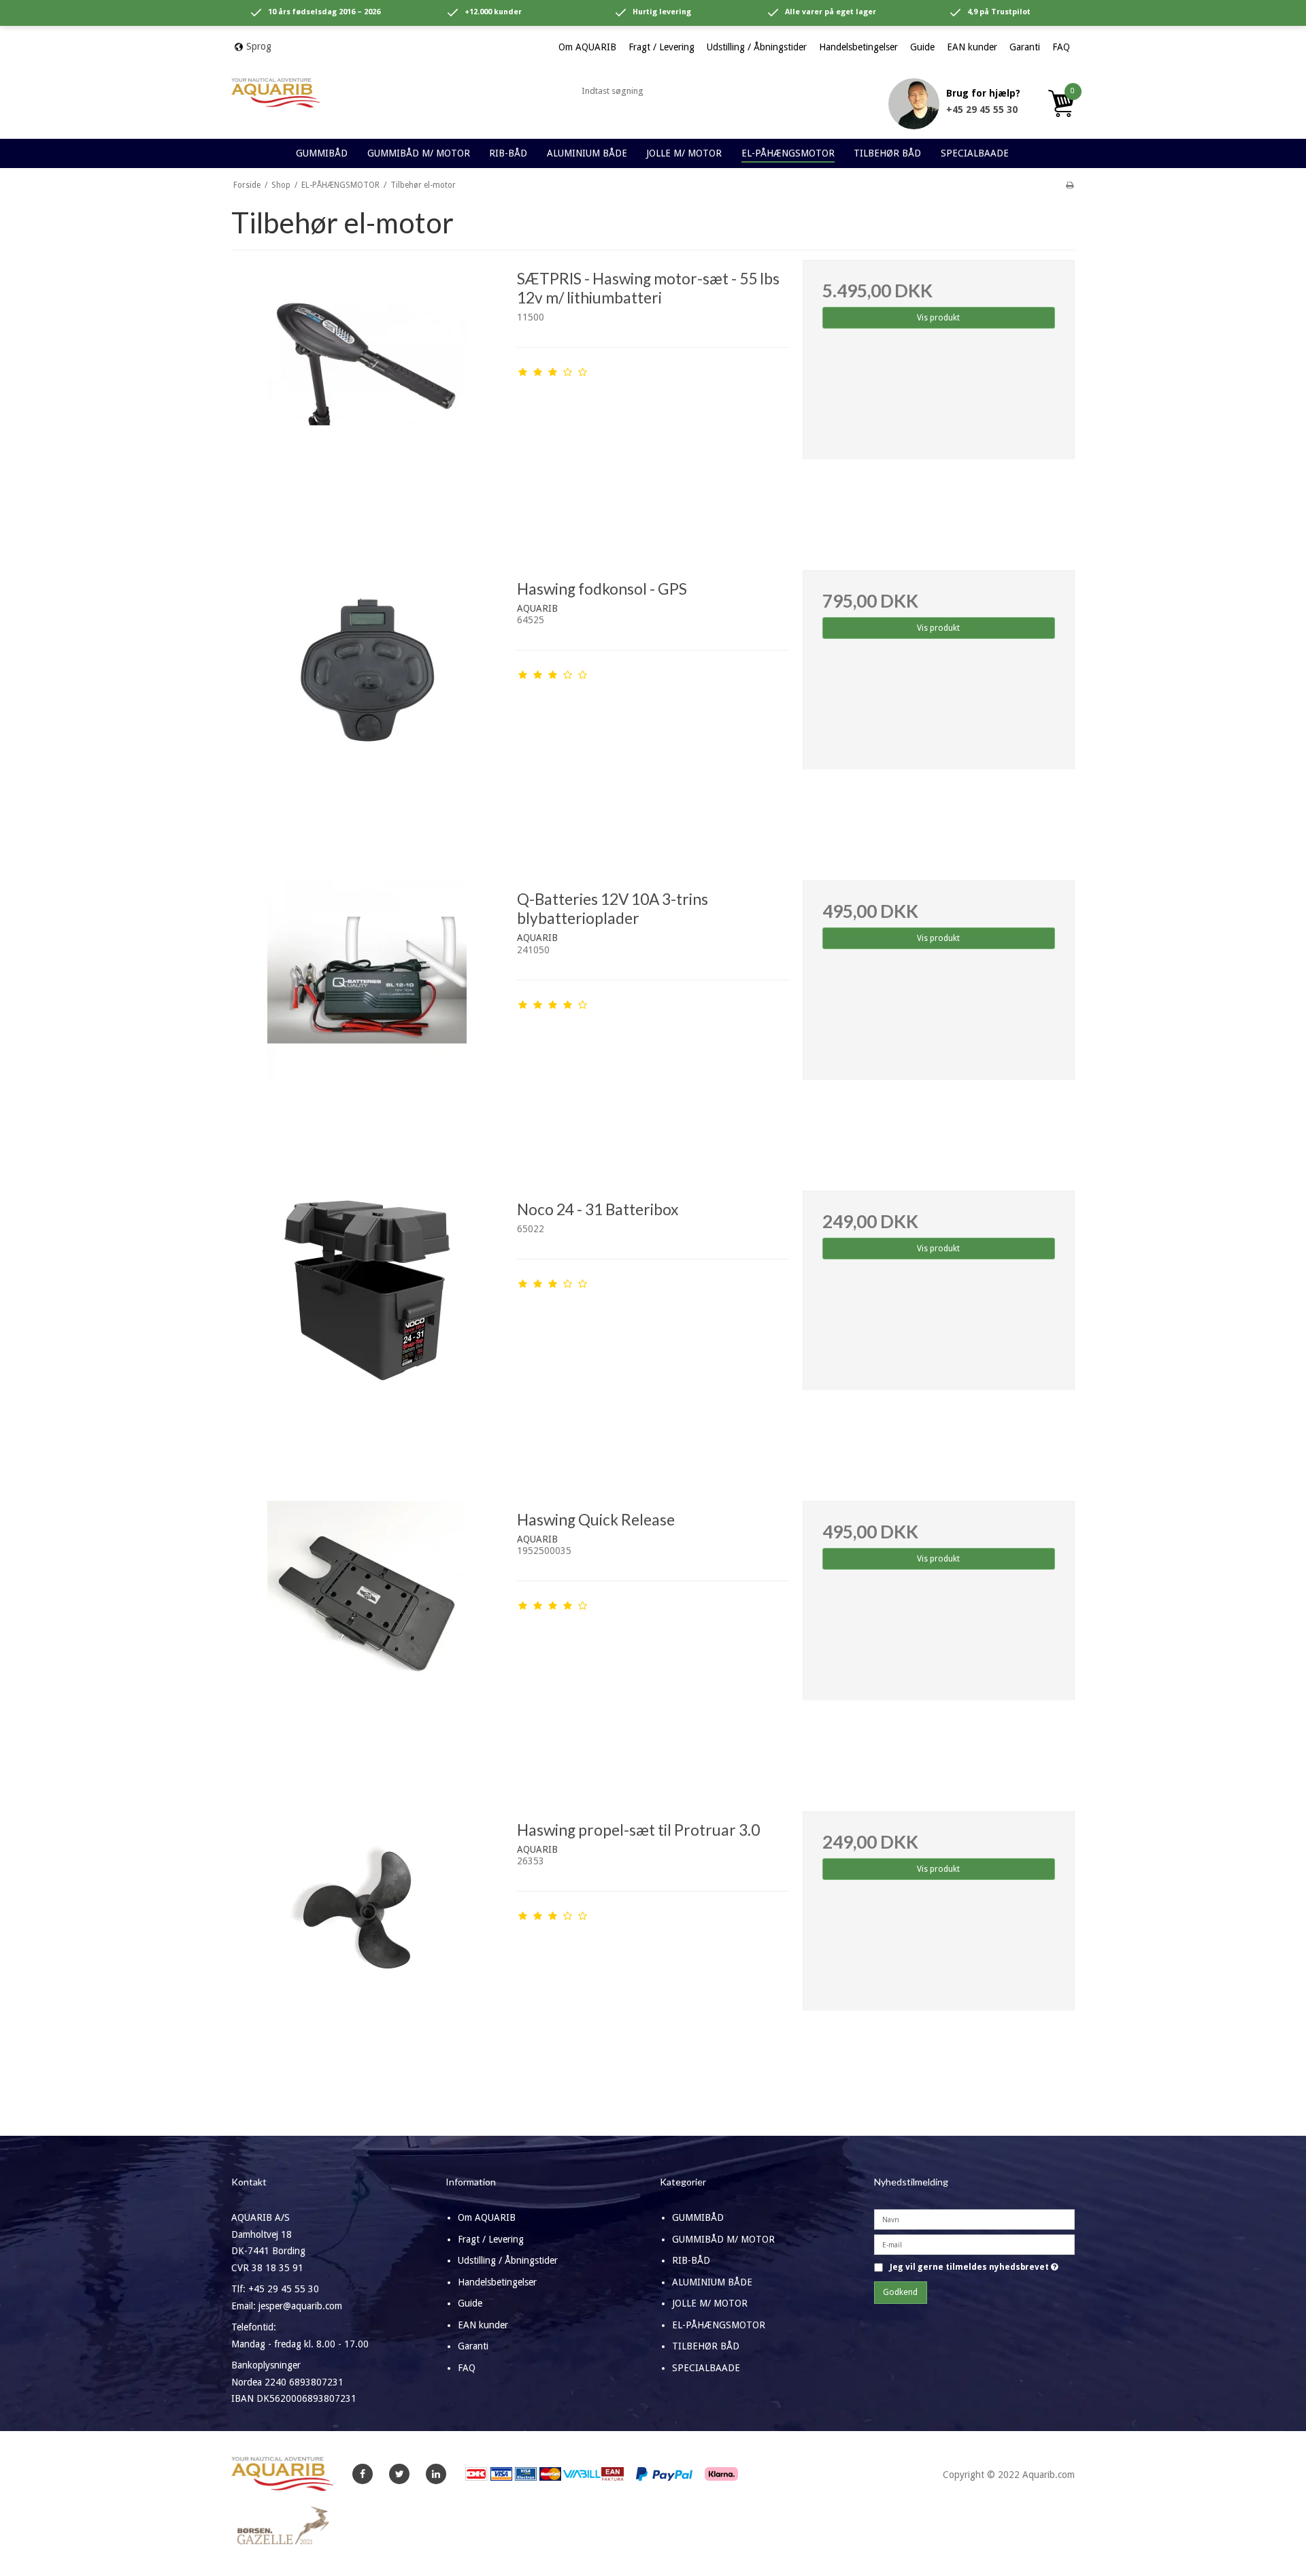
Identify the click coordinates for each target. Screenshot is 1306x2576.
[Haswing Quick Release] (367, 1637)
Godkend (900, 2292)
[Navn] (974, 2219)
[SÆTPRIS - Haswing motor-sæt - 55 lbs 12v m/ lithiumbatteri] (367, 396)
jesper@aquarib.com (300, 2306)
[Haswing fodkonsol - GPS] (367, 706)
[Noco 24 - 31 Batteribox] (367, 1327)
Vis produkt (938, 318)
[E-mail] (974, 2244)
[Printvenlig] (1070, 185)
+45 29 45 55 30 (982, 110)
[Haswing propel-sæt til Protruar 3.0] (367, 1947)
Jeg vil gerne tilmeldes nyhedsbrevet (974, 2267)
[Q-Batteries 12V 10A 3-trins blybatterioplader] (367, 1017)
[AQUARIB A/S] (275, 93)
